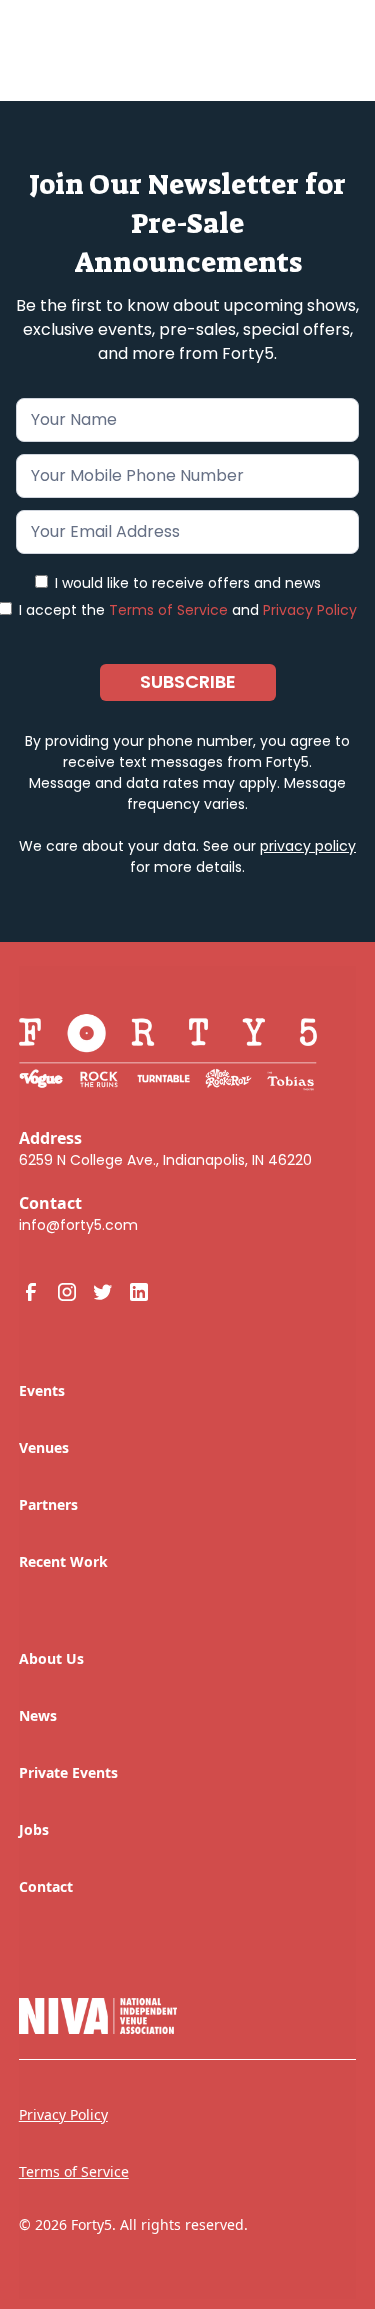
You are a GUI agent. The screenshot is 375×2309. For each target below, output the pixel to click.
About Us (51, 1658)
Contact (46, 1886)
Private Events (68, 1772)
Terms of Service (168, 610)
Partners (48, 1504)
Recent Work (63, 1561)
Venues (44, 1447)
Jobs (34, 1829)
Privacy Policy (310, 610)
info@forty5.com (78, 1225)
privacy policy (308, 846)
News (38, 1715)
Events (42, 1390)
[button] (326, 42)
